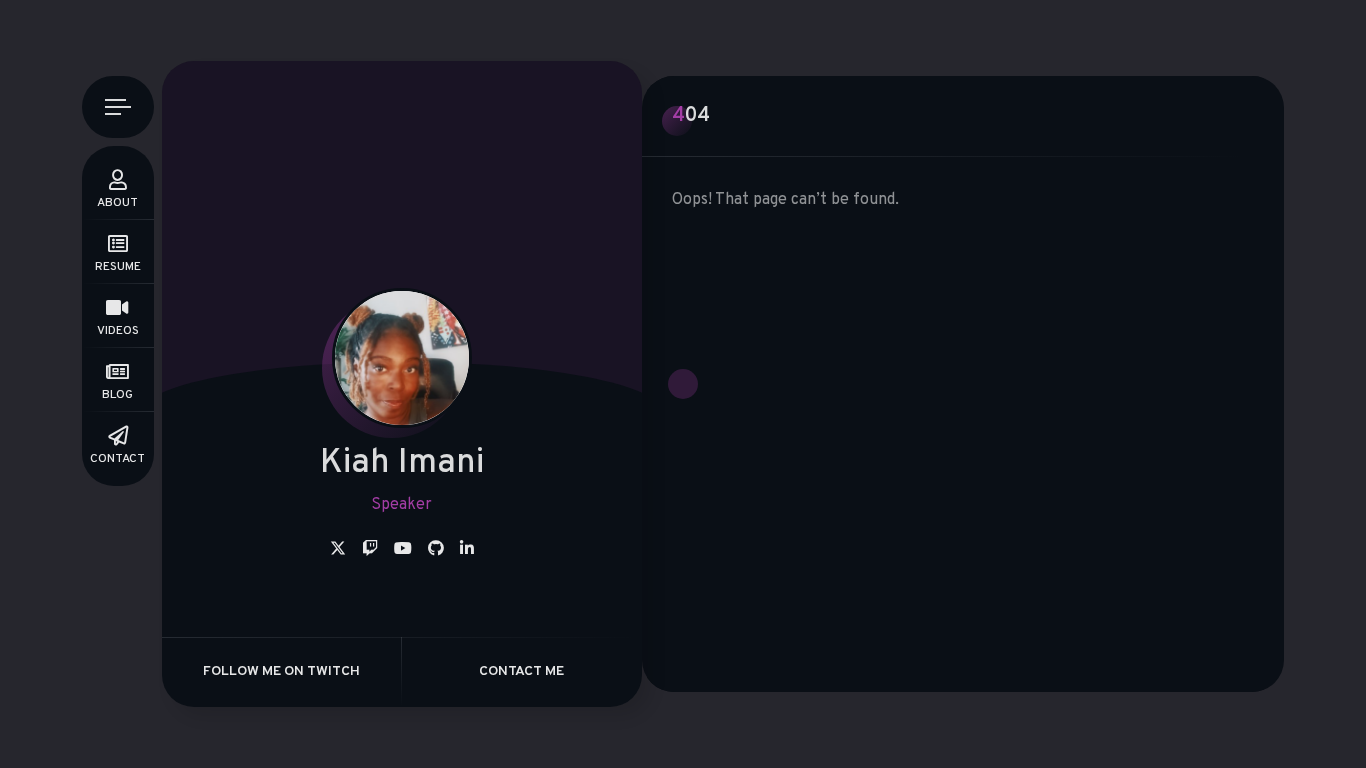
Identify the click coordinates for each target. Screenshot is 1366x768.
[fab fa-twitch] (370, 550)
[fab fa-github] (436, 550)
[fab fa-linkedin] (467, 550)
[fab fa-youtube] (403, 550)
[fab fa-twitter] (338, 550)
